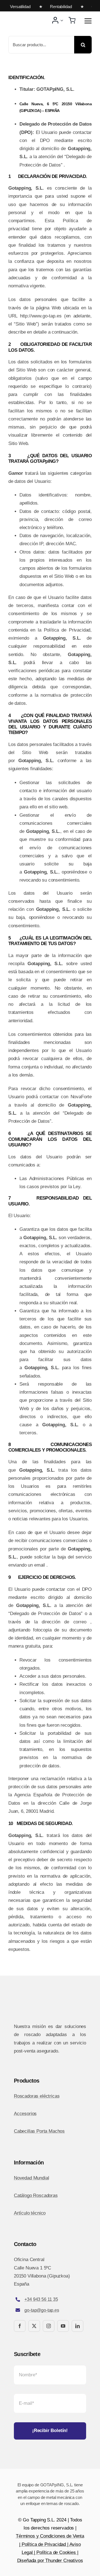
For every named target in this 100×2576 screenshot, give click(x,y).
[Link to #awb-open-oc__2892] (88, 21)
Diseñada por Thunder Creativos (50, 2561)
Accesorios (25, 2114)
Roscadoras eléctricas (37, 2096)
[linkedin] (77, 2326)
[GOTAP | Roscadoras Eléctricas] (28, 17)
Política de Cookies (56, 2552)
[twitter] (34, 2326)
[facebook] (20, 2326)
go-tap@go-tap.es (42, 2310)
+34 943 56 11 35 (41, 2299)
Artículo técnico (30, 2213)
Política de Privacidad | (46, 2544)
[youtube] (63, 2326)
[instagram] (49, 2326)
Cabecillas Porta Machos (39, 2131)
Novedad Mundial (31, 2178)
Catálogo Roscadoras (36, 2195)
